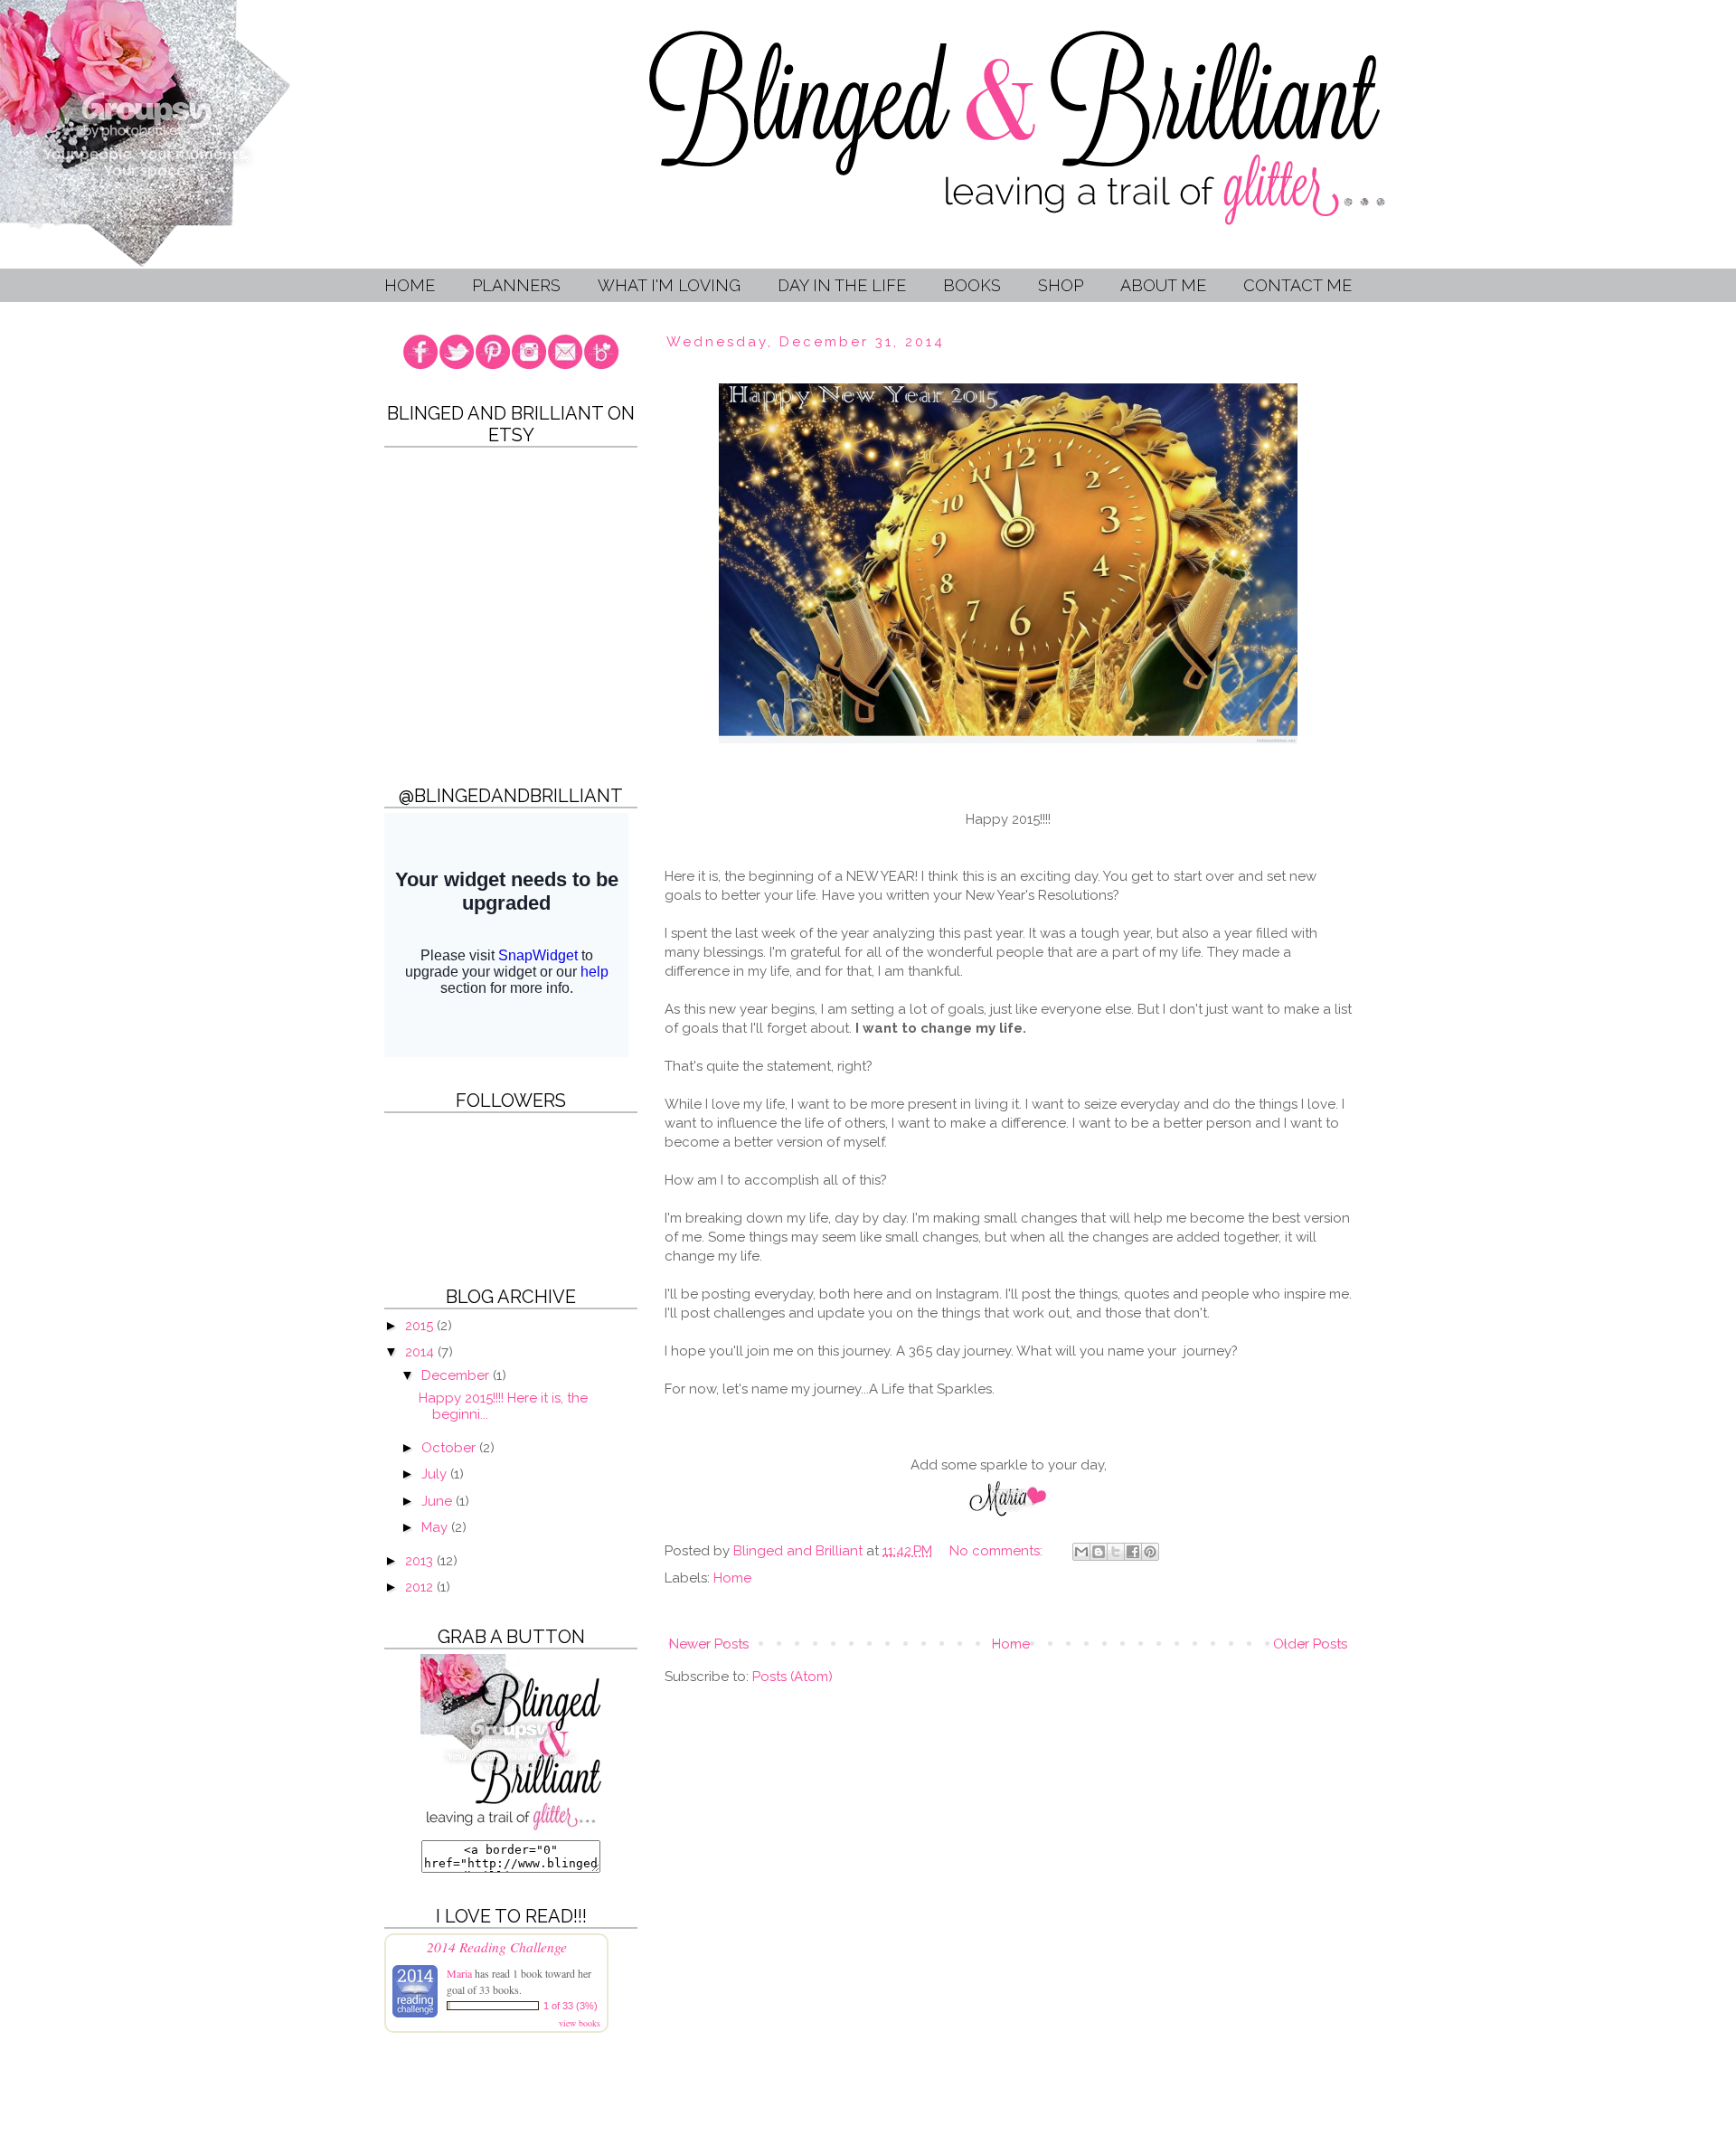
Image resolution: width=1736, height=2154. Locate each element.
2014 (421, 1352)
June (439, 1501)
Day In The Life (842, 285)
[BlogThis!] (1099, 1552)
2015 (421, 1326)
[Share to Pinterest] (1150, 1552)
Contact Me (1297, 285)
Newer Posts (709, 1644)
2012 (421, 1587)
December (457, 1375)
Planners (516, 285)
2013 (421, 1561)
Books (972, 285)
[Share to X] (1116, 1552)
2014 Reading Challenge (497, 1946)
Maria (461, 1973)
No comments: (998, 1551)
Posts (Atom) (793, 1677)
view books (580, 2023)
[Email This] (1081, 1552)
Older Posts (1310, 1644)
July (436, 1474)
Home (410, 285)
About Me (1163, 285)
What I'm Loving (669, 285)
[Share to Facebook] (1133, 1552)
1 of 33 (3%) (571, 2006)
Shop (1061, 285)
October (450, 1448)
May (436, 1527)
